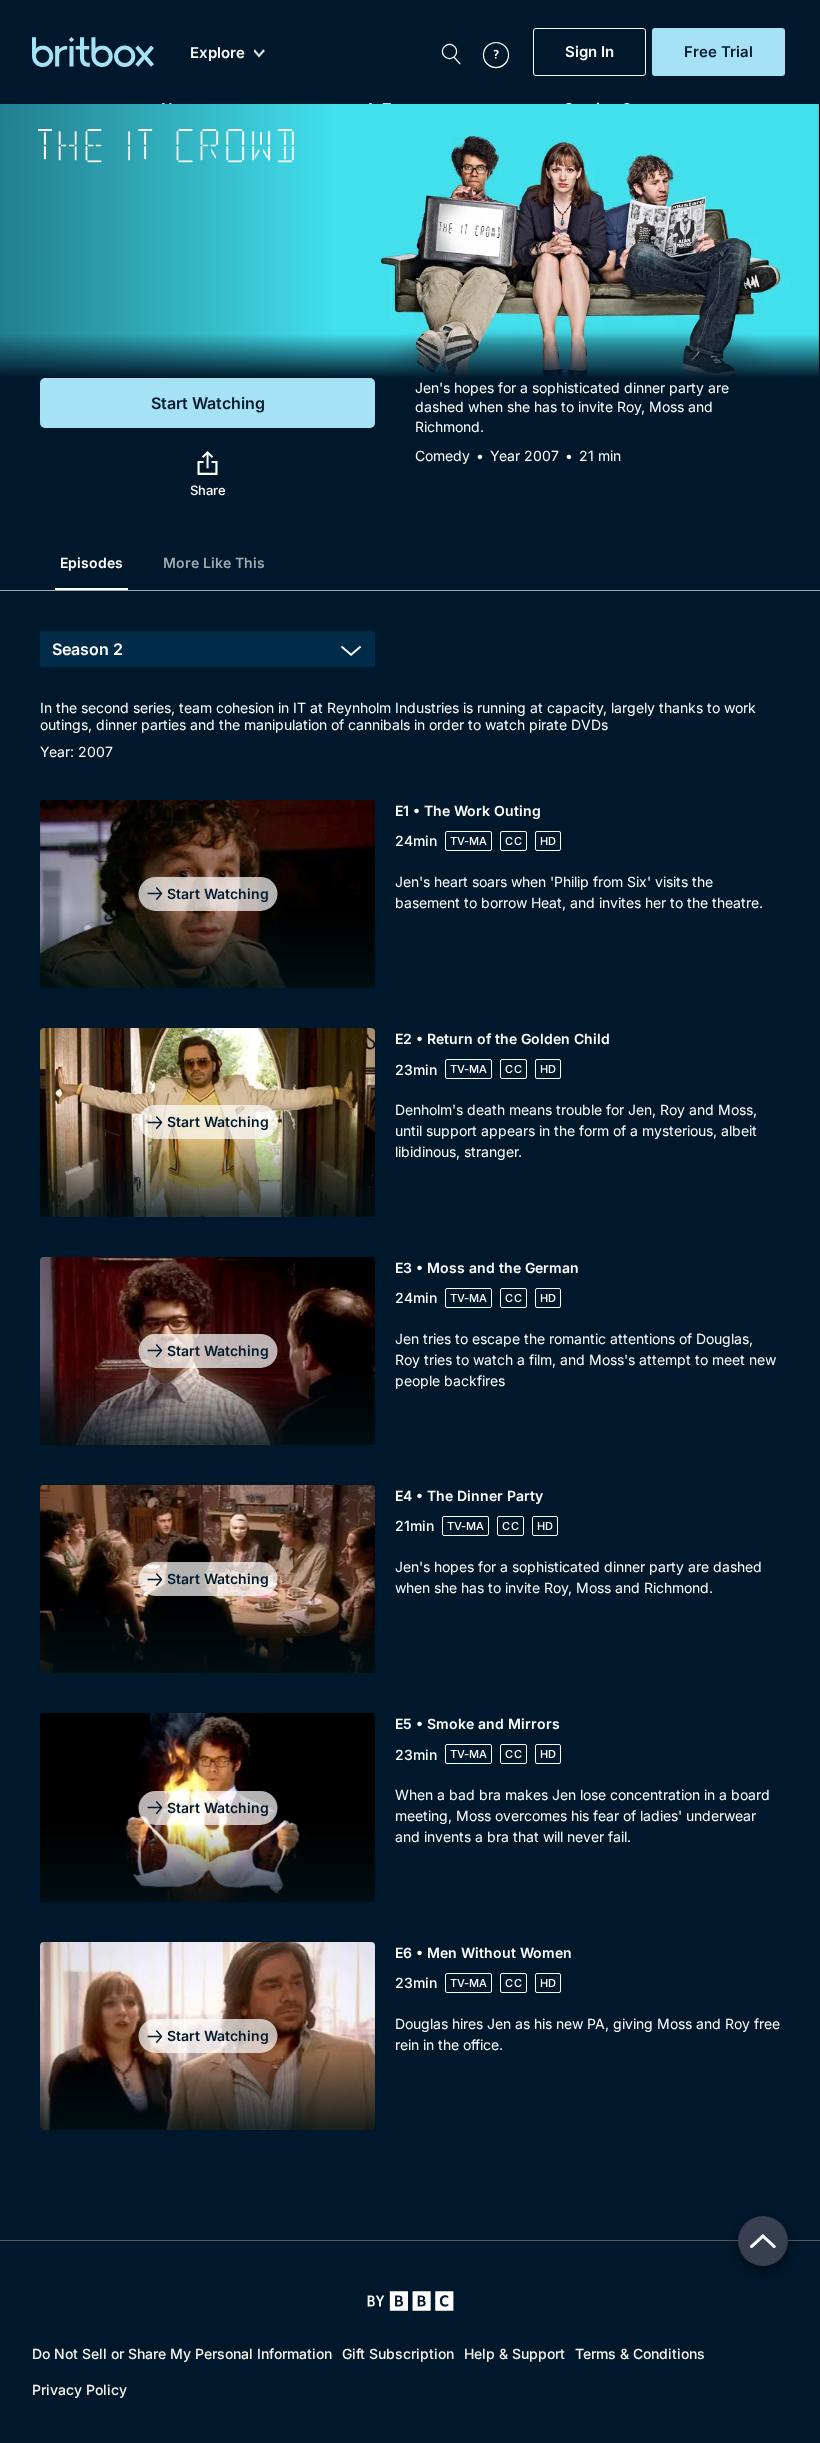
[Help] (486, 52)
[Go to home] (410, 2301)
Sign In (589, 52)
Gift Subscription (398, 2353)
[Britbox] (93, 52)
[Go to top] (763, 2241)
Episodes (91, 562)
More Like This (214, 562)
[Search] (451, 52)
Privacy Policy (79, 2389)
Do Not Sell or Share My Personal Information (182, 2353)
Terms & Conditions (640, 2353)
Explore (217, 53)
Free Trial (718, 52)
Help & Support (514, 2353)
